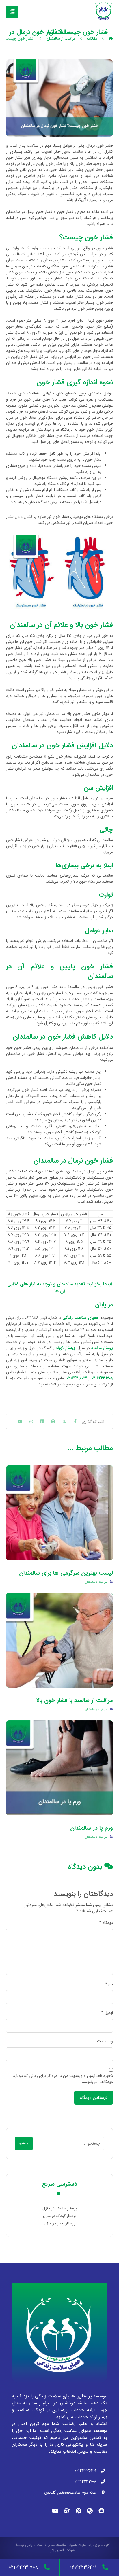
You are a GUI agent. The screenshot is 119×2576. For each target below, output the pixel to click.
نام (109, 1984)
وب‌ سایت (105, 2041)
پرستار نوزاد (65, 1348)
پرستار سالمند (102, 1348)
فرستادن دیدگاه (94, 2098)
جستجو (24, 2143)
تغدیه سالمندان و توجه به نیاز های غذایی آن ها (46, 1288)
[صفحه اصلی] (111, 39)
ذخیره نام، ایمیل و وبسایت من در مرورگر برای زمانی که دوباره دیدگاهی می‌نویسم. (63, 2079)
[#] (101, 2511)
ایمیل (107, 2013)
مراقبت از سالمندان (96, 1582)
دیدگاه (106, 1923)
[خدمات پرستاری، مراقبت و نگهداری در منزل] (104, 11)
